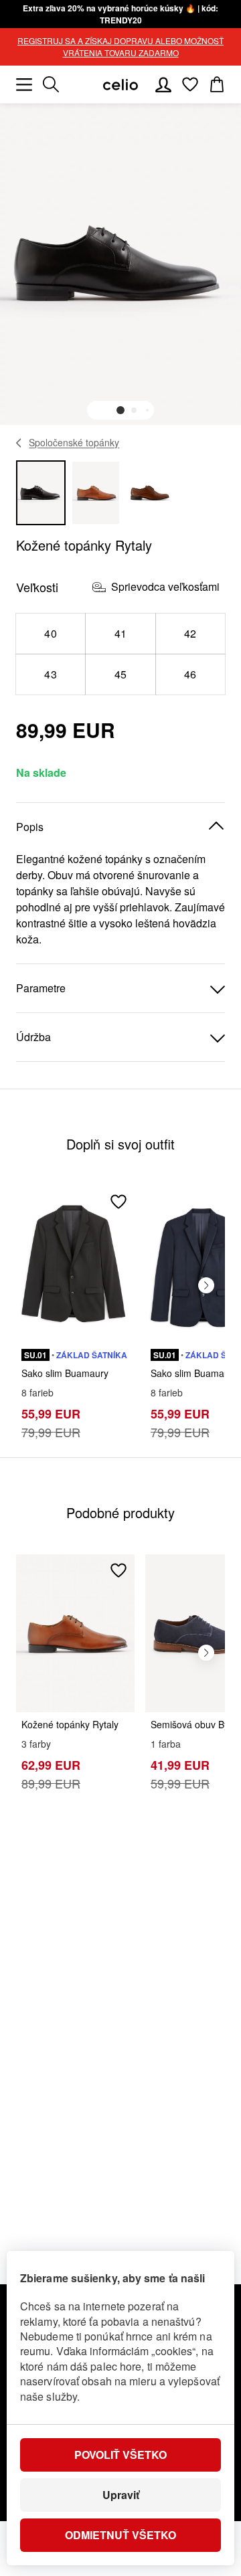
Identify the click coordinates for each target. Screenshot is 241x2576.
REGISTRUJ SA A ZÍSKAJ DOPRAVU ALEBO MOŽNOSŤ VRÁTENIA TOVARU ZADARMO (120, 47)
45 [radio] (121, 674)
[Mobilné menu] (24, 84)
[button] (120, 410)
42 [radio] (190, 633)
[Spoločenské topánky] (19, 443)
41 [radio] (121, 633)
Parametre (41, 988)
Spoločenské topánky (74, 442)
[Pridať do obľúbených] (118, 1202)
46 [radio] (190, 674)
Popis (30, 827)
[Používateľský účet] (163, 84)
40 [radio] (51, 633)
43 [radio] (51, 674)
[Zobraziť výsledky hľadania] (51, 84)
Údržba (33, 1037)
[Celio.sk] (120, 85)
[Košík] (217, 84)
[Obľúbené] (190, 84)
